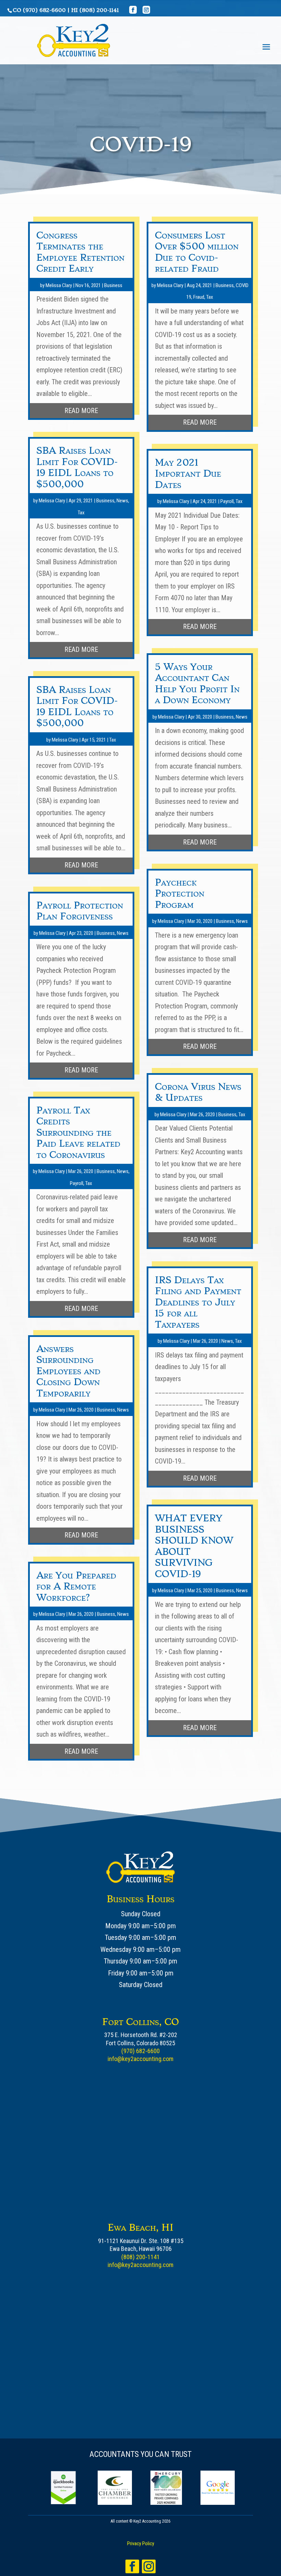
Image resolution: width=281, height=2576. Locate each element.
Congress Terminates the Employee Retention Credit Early (80, 252)
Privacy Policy (141, 2543)
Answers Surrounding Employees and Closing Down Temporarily (68, 1371)
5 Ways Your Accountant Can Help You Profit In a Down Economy (197, 684)
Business (113, 285)
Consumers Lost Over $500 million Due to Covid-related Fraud (197, 252)
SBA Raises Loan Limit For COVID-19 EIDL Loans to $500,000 (77, 467)
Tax (81, 513)
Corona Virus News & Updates (198, 1092)
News (122, 501)
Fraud (199, 297)
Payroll (77, 1183)
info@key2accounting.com (140, 2059)
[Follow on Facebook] (132, 2566)
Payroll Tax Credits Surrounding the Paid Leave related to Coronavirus (78, 1132)
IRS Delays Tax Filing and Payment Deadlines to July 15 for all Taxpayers (198, 1302)
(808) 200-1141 (99, 10)
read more (81, 411)
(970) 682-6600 (44, 10)
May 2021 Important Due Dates (188, 474)
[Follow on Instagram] (149, 2566)
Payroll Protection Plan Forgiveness (80, 911)
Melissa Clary (59, 285)
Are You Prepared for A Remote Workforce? (76, 1586)
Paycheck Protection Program (180, 893)
